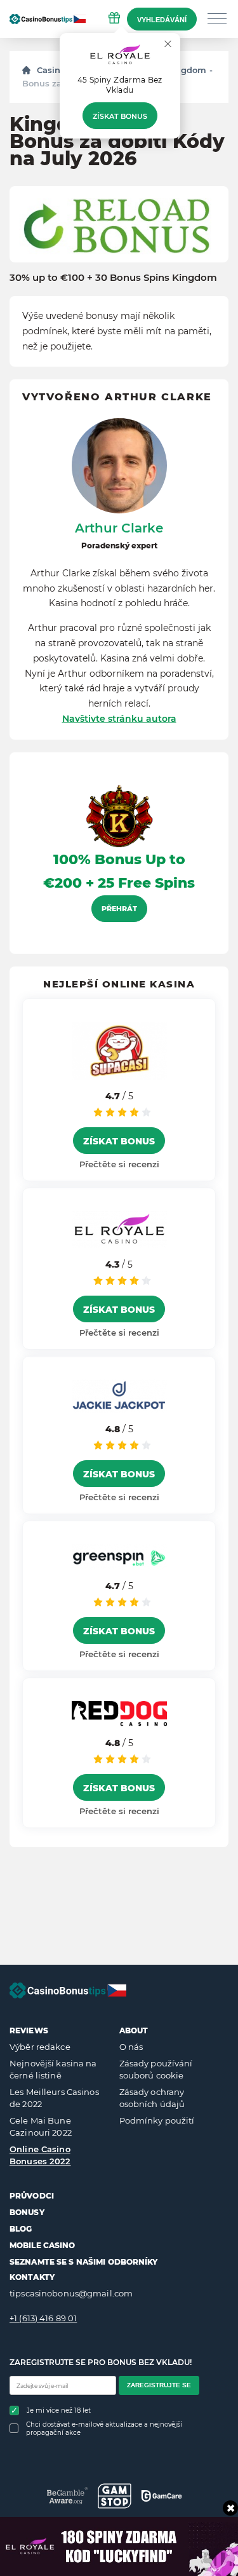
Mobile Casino (43, 2245)
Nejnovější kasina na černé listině (53, 2070)
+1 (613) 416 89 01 (43, 2318)
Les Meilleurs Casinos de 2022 (54, 2098)
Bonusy (27, 2212)
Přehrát (119, 909)
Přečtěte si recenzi (119, 1164)
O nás (131, 2047)
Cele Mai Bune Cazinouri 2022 (41, 2127)
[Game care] (162, 2496)
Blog (21, 2229)
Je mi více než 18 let (59, 2410)
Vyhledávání (162, 20)
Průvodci (32, 2196)
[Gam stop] (115, 2496)
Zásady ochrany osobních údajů (152, 2098)
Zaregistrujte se (159, 2385)
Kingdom (187, 70)
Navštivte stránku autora (119, 719)
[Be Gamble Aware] (68, 2496)
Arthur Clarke (119, 528)
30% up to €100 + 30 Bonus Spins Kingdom (113, 278)
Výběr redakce (40, 2047)
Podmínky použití (157, 2120)
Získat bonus (120, 116)
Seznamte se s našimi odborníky (84, 2262)
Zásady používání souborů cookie (156, 2070)
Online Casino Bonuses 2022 (40, 2155)
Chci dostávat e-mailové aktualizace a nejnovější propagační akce (104, 2429)
